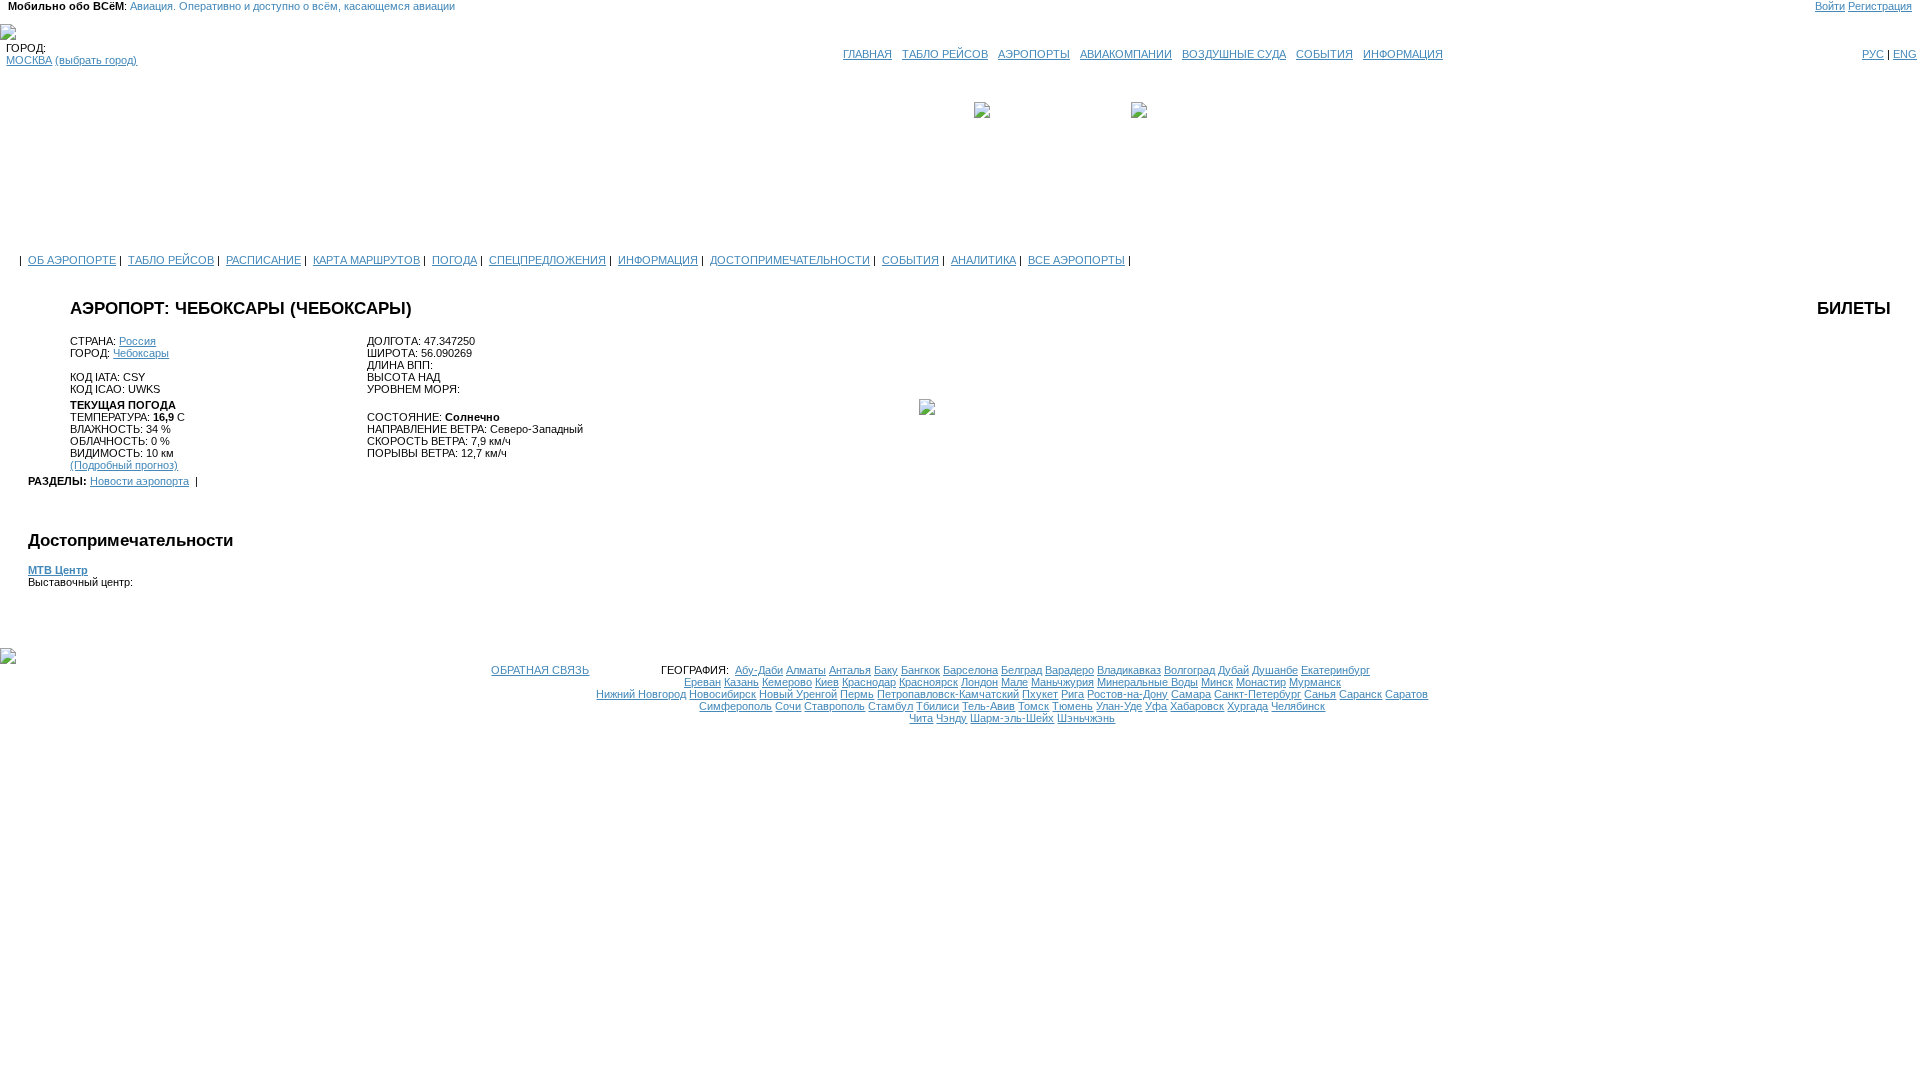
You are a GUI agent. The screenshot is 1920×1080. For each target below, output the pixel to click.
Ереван (702, 682)
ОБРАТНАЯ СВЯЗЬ (540, 670)
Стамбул (890, 706)
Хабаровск (1197, 706)
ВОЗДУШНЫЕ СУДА (1234, 54)
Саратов (1406, 694)
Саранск (1360, 694)
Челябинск (1298, 706)
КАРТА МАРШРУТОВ (366, 260)
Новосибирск (722, 694)
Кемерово (787, 682)
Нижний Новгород (641, 694)
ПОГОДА (454, 260)
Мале (1014, 682)
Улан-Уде (1119, 706)
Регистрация (1880, 6)
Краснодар (869, 682)
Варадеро (1069, 670)
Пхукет (1040, 694)
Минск (1217, 682)
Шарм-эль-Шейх (1012, 718)
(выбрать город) (96, 60)
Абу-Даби (759, 670)
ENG (1905, 54)
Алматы (806, 670)
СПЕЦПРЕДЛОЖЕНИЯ (547, 260)
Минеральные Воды (1147, 682)
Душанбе (1275, 670)
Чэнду (951, 718)
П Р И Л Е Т (1181, 110)
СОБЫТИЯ (1324, 54)
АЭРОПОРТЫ (1034, 54)
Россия (137, 341)
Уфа (1156, 706)
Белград (1021, 670)
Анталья (850, 670)
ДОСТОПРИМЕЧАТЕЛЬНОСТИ (790, 260)
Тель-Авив (988, 706)
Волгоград (1189, 670)
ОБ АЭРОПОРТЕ (72, 260)
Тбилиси (937, 706)
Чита (921, 718)
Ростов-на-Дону (1127, 694)
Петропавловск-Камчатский (948, 694)
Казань (741, 682)
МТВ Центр (58, 570)
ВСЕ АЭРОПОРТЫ (1076, 260)
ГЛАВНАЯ (867, 54)
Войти (1830, 6)
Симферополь (735, 706)
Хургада (1247, 706)
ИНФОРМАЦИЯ (1403, 54)
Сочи (788, 706)
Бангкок (920, 670)
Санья (1320, 694)
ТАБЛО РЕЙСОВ (945, 54)
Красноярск (928, 682)
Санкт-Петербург (1257, 694)
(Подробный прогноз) (124, 465)
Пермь (857, 694)
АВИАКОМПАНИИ (1126, 54)
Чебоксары (141, 353)
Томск (1033, 706)
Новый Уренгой (798, 694)
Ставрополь (834, 706)
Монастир (1261, 682)
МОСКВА (29, 60)
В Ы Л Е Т (1022, 110)
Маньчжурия (1062, 682)
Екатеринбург (1335, 670)
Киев (827, 682)
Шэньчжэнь (1086, 718)
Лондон (979, 682)
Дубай (1233, 670)
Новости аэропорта (139, 481)
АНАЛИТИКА (983, 260)
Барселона (970, 670)
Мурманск (1315, 682)
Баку (886, 670)
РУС (1873, 54)
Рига (1072, 694)
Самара (1191, 694)
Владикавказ (1129, 670)
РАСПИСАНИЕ (263, 260)
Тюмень (1072, 706)
